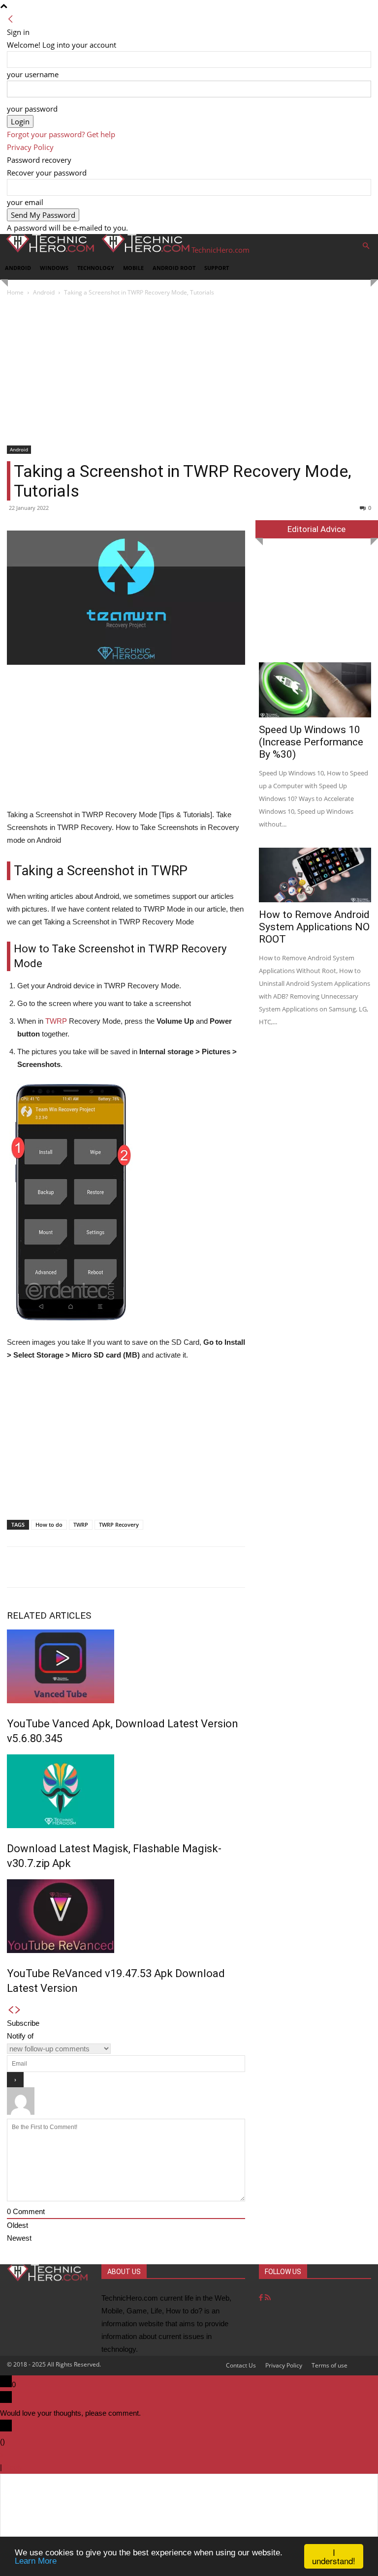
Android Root (174, 268)
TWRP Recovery (119, 1525)
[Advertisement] (189, 372)
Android (18, 268)
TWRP (56, 1021)
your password (32, 109)
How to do (49, 1525)
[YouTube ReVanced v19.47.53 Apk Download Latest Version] (126, 1916)
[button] (366, 246)
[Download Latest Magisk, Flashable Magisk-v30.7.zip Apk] (126, 1791)
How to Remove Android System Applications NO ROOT (314, 927)
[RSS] (268, 2298)
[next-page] (18, 2010)
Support (217, 268)
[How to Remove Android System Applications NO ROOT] (315, 875)
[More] (356, 1567)
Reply (13, 2467)
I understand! (334, 2556)
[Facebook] (262, 2298)
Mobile (133, 268)
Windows (54, 268)
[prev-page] (11, 2010)
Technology (96, 268)
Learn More (36, 2561)
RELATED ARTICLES (49, 1615)
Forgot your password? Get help (61, 134)
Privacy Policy (30, 147)
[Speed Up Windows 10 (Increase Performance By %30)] (315, 690)
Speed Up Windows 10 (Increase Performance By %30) (311, 742)
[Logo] (48, 250)
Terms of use (330, 2365)
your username (33, 74)
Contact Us (241, 2365)
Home (15, 292)
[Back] (11, 19)
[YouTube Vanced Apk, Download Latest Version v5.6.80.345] (126, 1666)
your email (25, 202)
